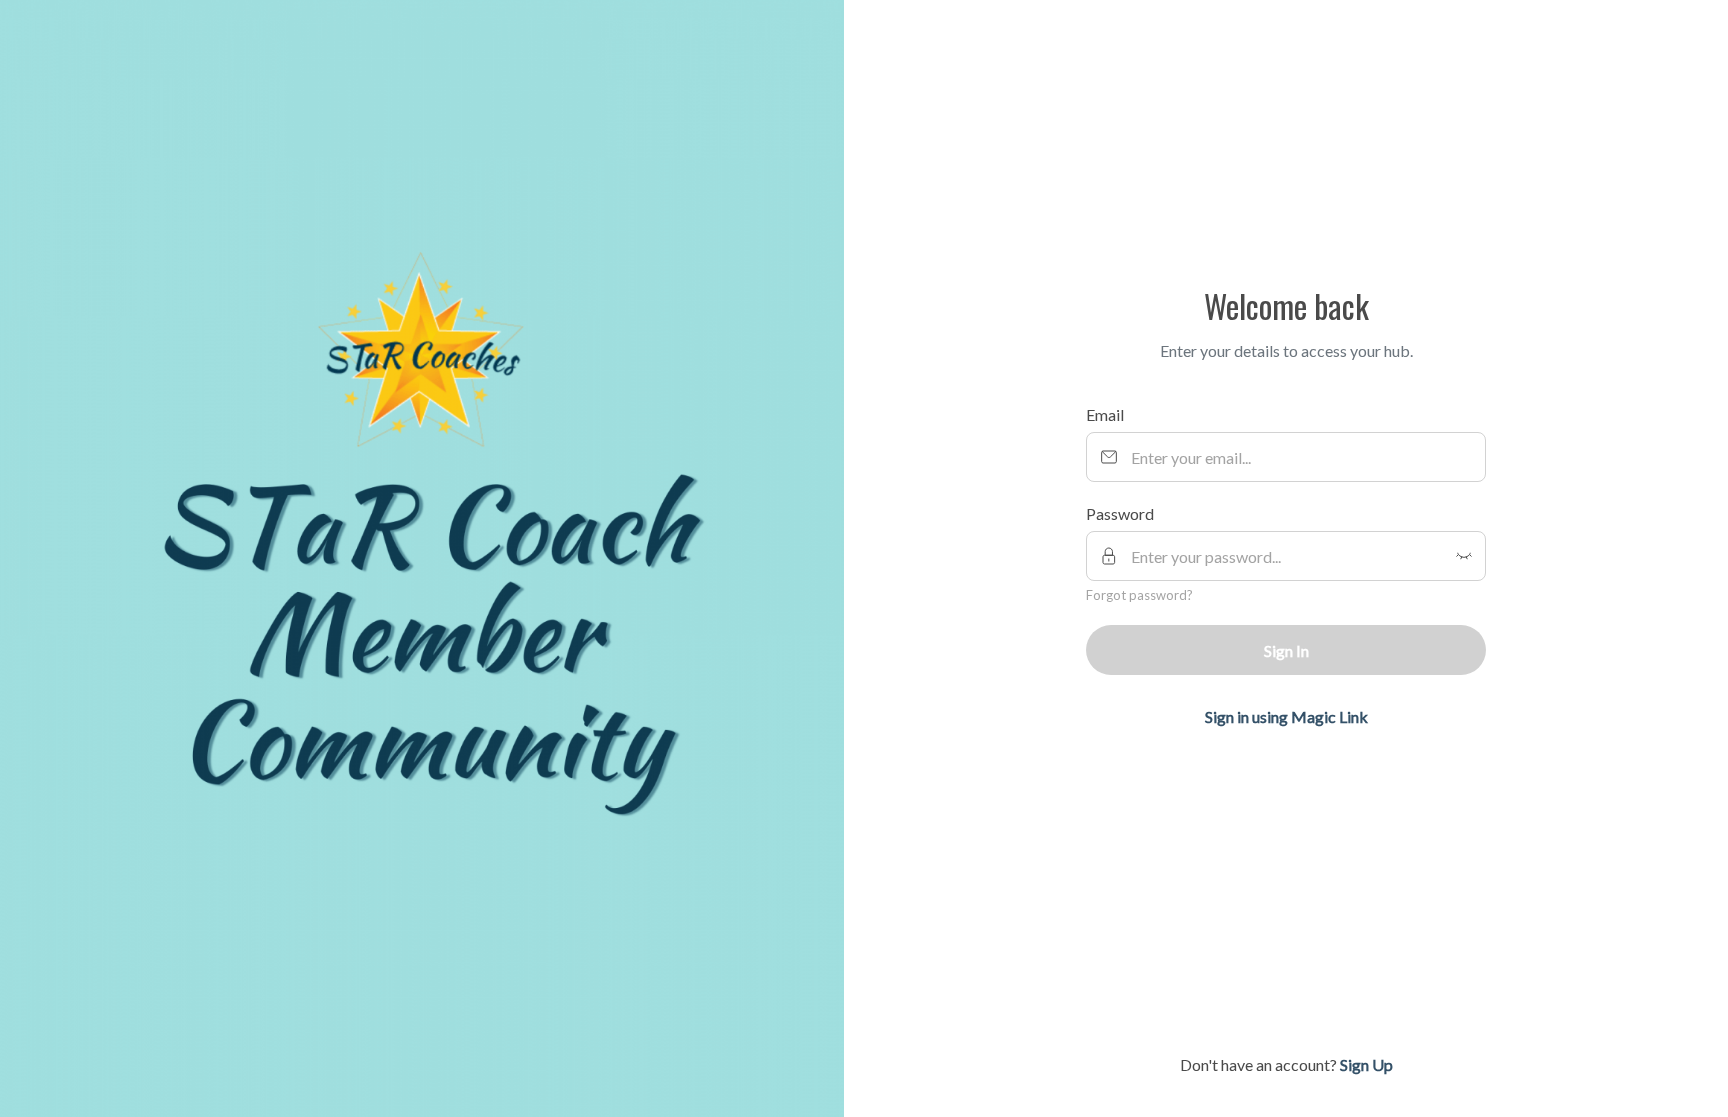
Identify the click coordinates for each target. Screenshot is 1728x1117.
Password (1120, 513)
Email (1105, 414)
